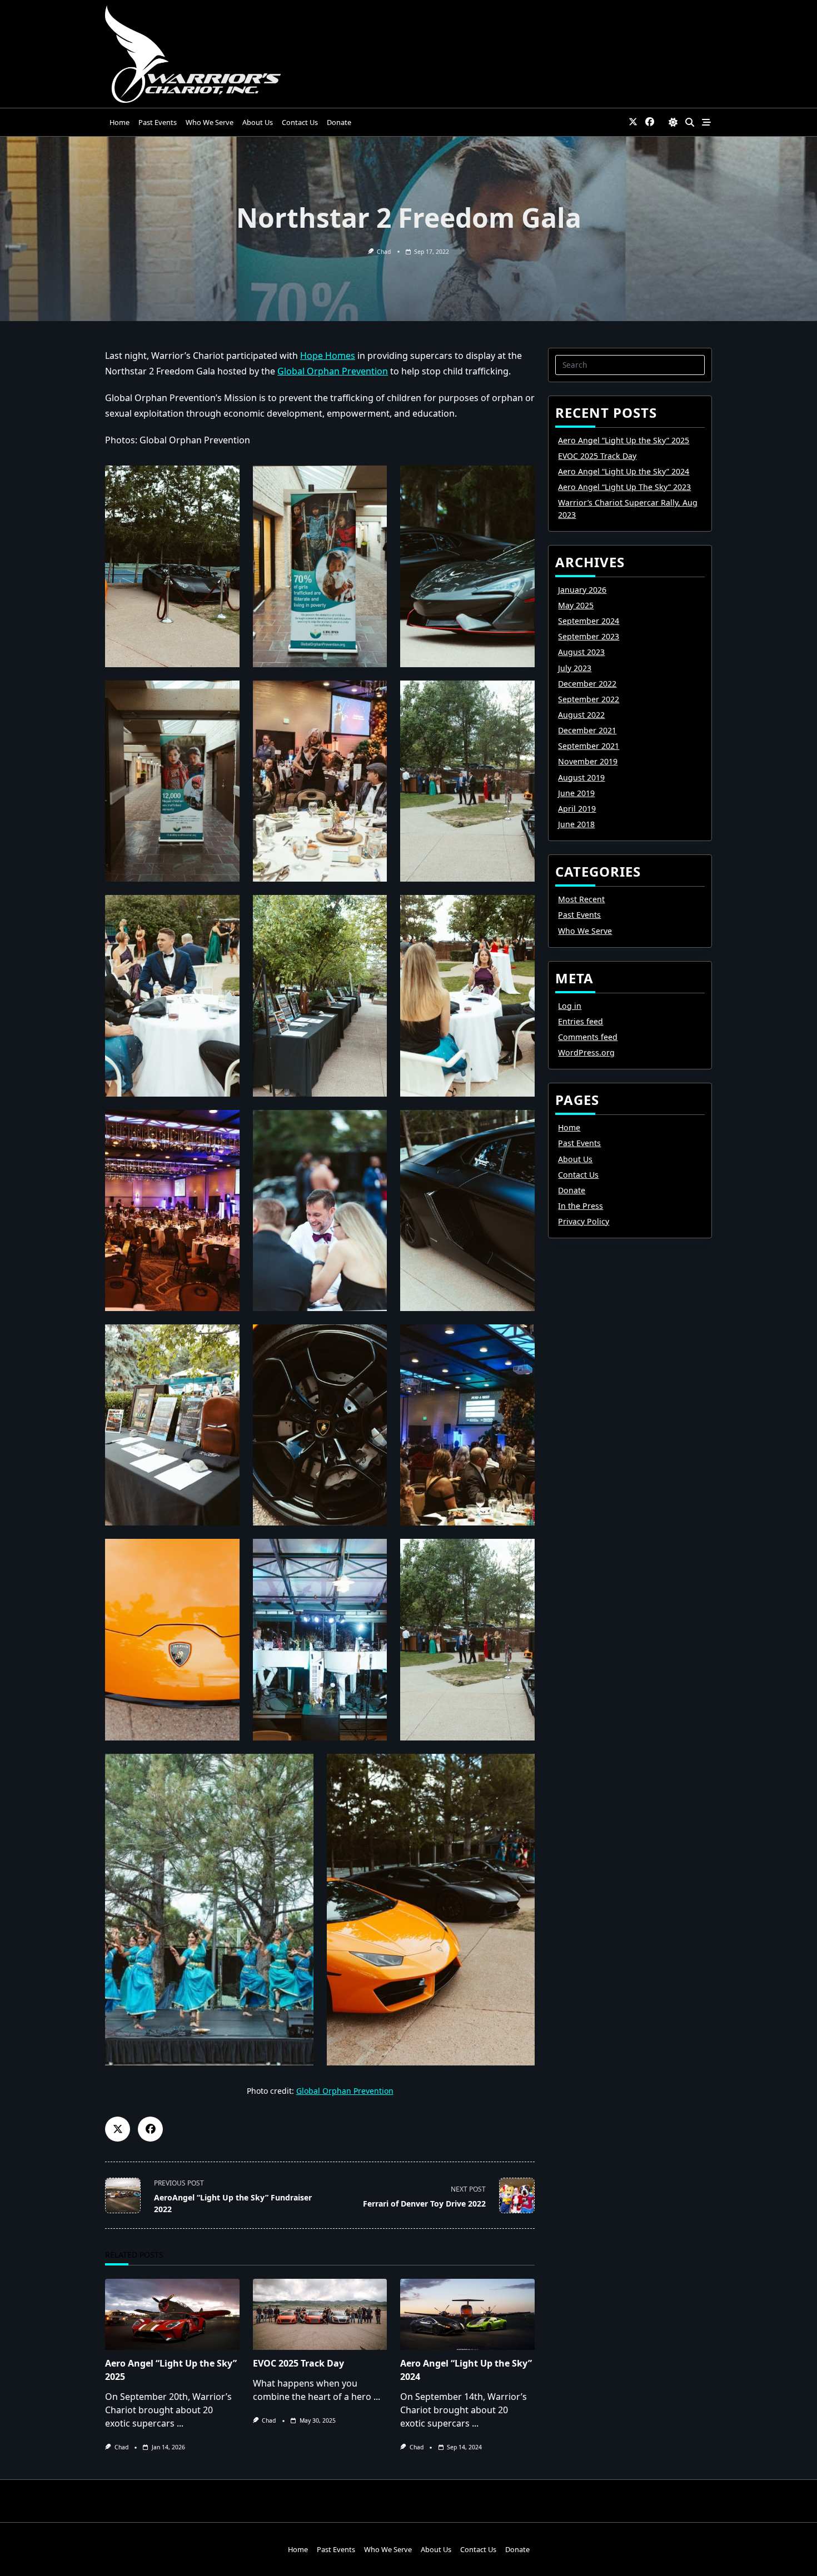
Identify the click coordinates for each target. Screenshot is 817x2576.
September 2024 (589, 621)
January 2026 (582, 590)
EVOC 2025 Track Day (298, 2363)
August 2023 (581, 652)
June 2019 (576, 793)
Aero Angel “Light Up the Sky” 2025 (624, 440)
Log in (570, 1006)
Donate (339, 122)
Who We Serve (210, 122)
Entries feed (581, 1021)
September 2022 (589, 699)
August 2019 (581, 777)
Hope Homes (328, 356)
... (180, 2423)
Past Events (158, 122)
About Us (258, 122)
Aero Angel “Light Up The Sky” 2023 (624, 487)
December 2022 (587, 684)
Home (119, 122)
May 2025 (576, 605)
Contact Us (300, 122)
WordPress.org (586, 1052)
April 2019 (577, 809)
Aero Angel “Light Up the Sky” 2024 (624, 471)
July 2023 (575, 668)
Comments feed (588, 1037)
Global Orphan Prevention (333, 371)
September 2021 (589, 746)
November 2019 (588, 761)
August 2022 (581, 715)
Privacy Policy (584, 1221)
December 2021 (587, 730)
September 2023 (589, 636)
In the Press (581, 1206)
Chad (384, 252)
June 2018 (576, 824)
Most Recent (581, 899)
